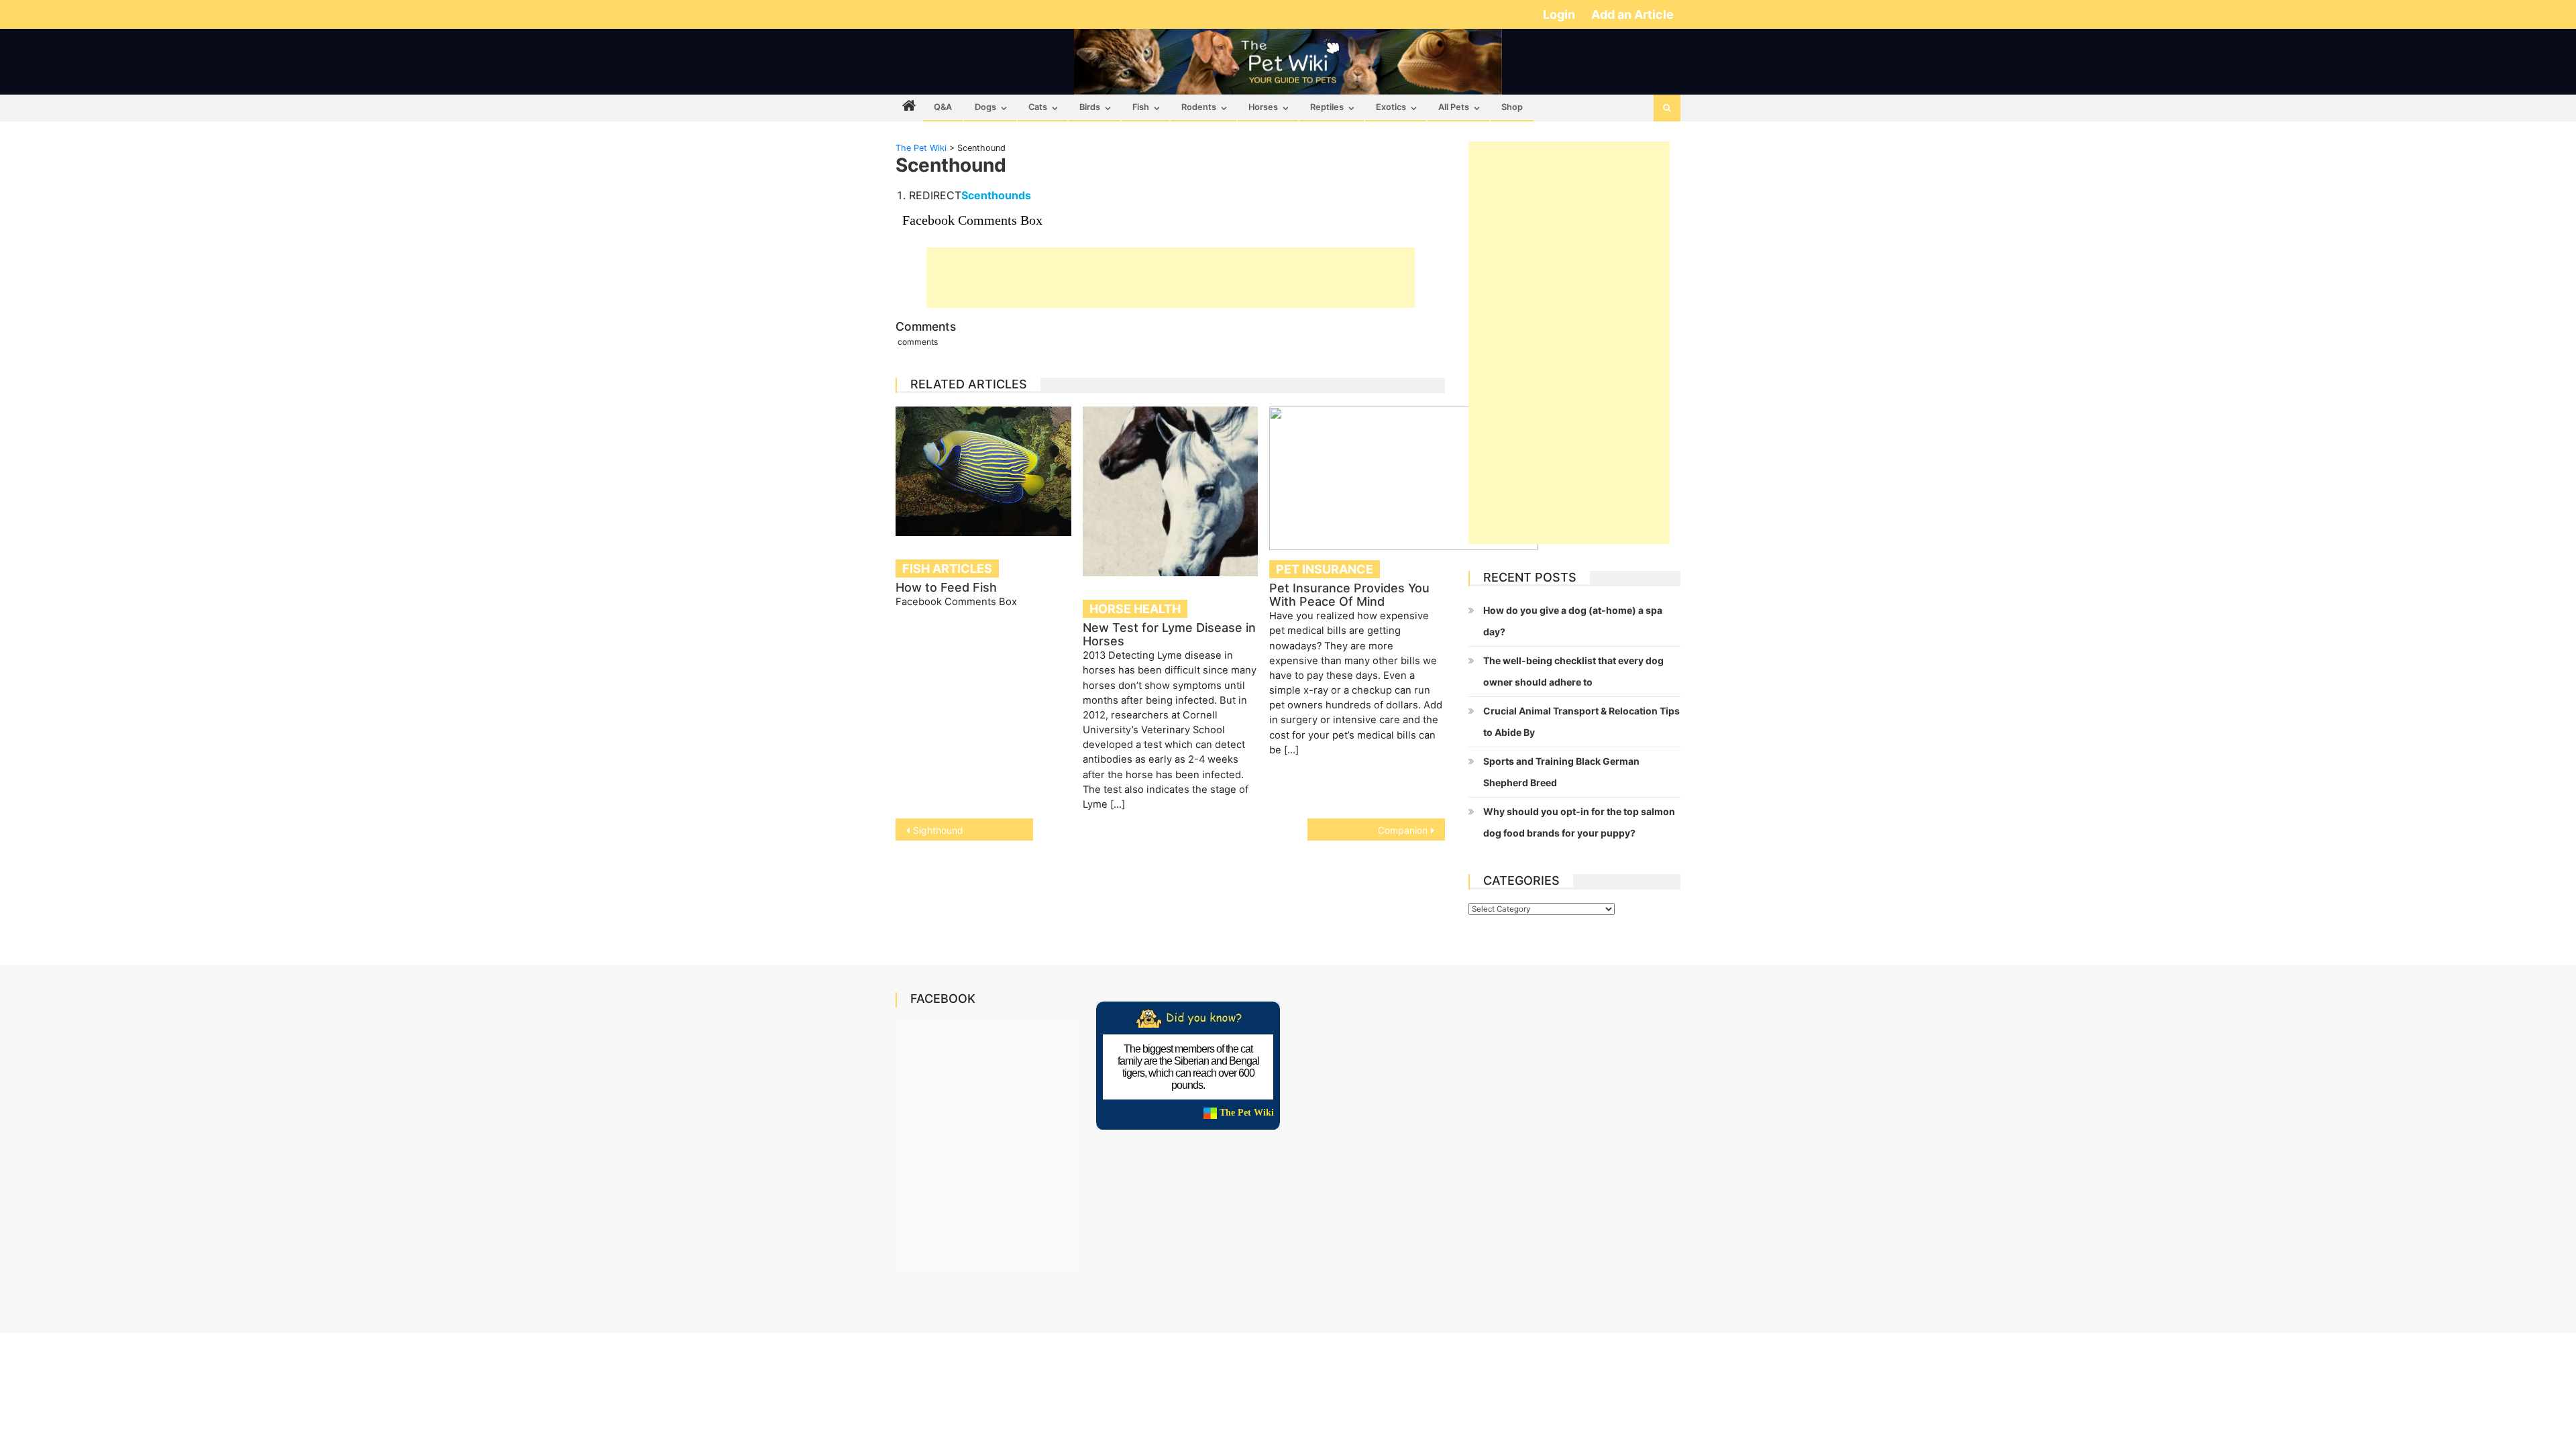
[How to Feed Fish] (983, 471)
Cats (1038, 107)
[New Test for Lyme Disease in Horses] (1171, 491)
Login (1560, 14)
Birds (1090, 107)
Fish (1141, 107)
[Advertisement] (1171, 278)
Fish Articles (947, 569)
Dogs (985, 107)
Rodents (1199, 107)
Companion (1403, 830)
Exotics (1391, 107)
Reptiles (1327, 107)
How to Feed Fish (946, 587)
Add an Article (1632, 14)
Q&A (943, 107)
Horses (1263, 107)
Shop (1512, 107)
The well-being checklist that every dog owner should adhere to (1573, 671)
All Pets (1454, 107)
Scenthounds (996, 195)
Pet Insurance (1325, 569)
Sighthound (938, 830)
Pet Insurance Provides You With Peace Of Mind (1349, 595)
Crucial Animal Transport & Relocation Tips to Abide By (1581, 721)
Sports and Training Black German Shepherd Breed (1561, 772)
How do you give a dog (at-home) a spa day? (1573, 621)
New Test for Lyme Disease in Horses (1169, 634)
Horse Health (1135, 609)
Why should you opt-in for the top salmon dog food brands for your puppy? (1579, 822)
